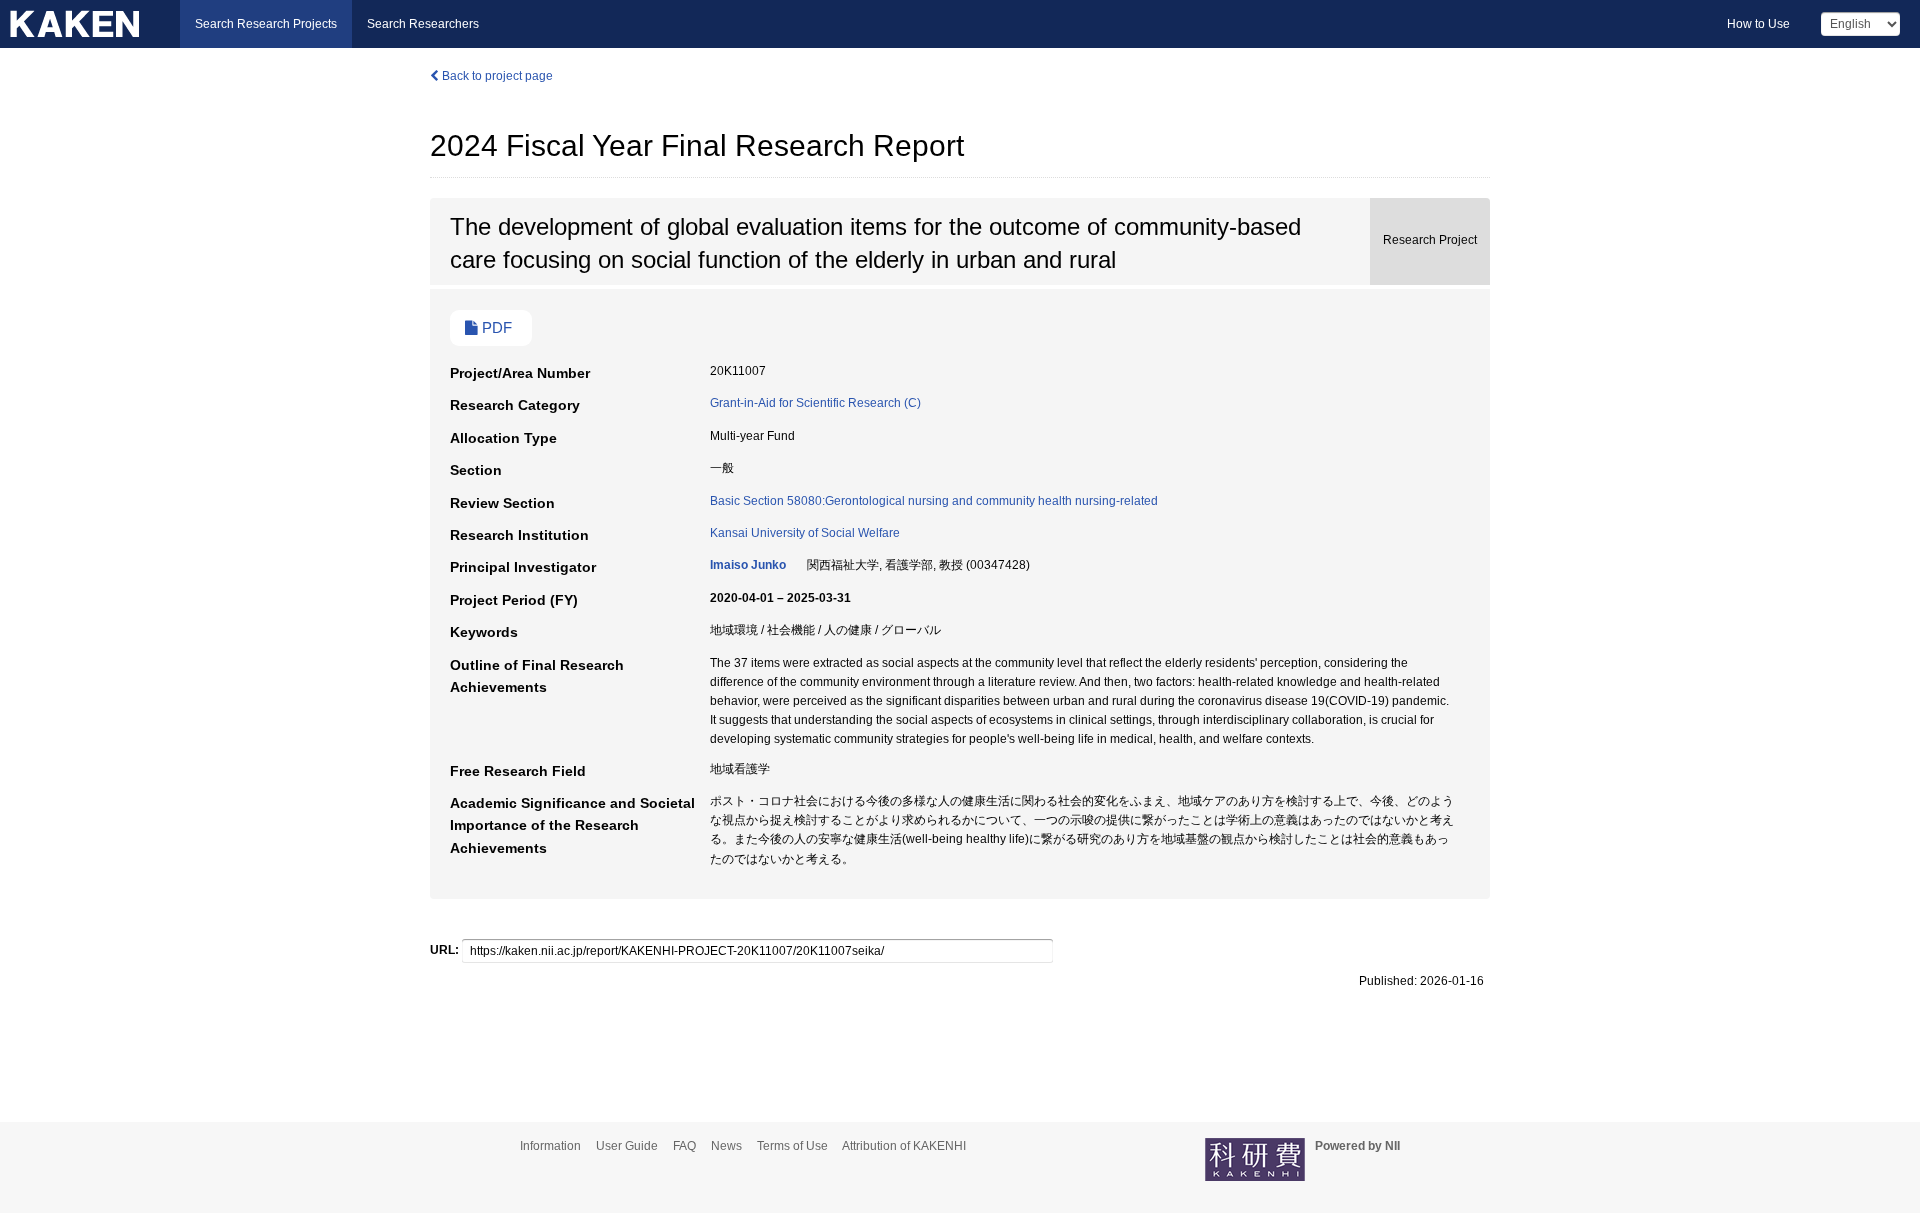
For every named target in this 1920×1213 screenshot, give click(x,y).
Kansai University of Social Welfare (805, 533)
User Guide (627, 1146)
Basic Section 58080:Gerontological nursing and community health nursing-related (934, 501)
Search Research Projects (266, 24)
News (726, 1146)
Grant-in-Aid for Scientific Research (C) (815, 403)
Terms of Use (792, 1146)
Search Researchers (423, 24)
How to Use (1758, 24)
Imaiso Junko (748, 565)
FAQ (684, 1146)
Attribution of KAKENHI (904, 1146)
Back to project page (496, 76)
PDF (495, 328)
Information (550, 1146)
